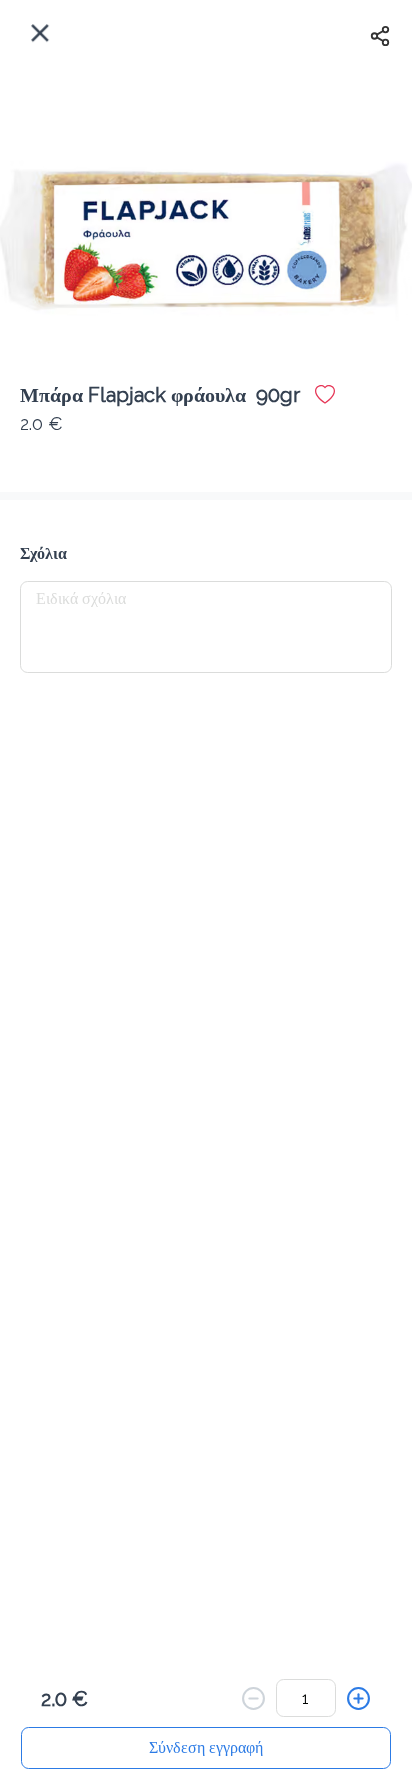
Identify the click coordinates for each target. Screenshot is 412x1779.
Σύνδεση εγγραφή (206, 1747)
